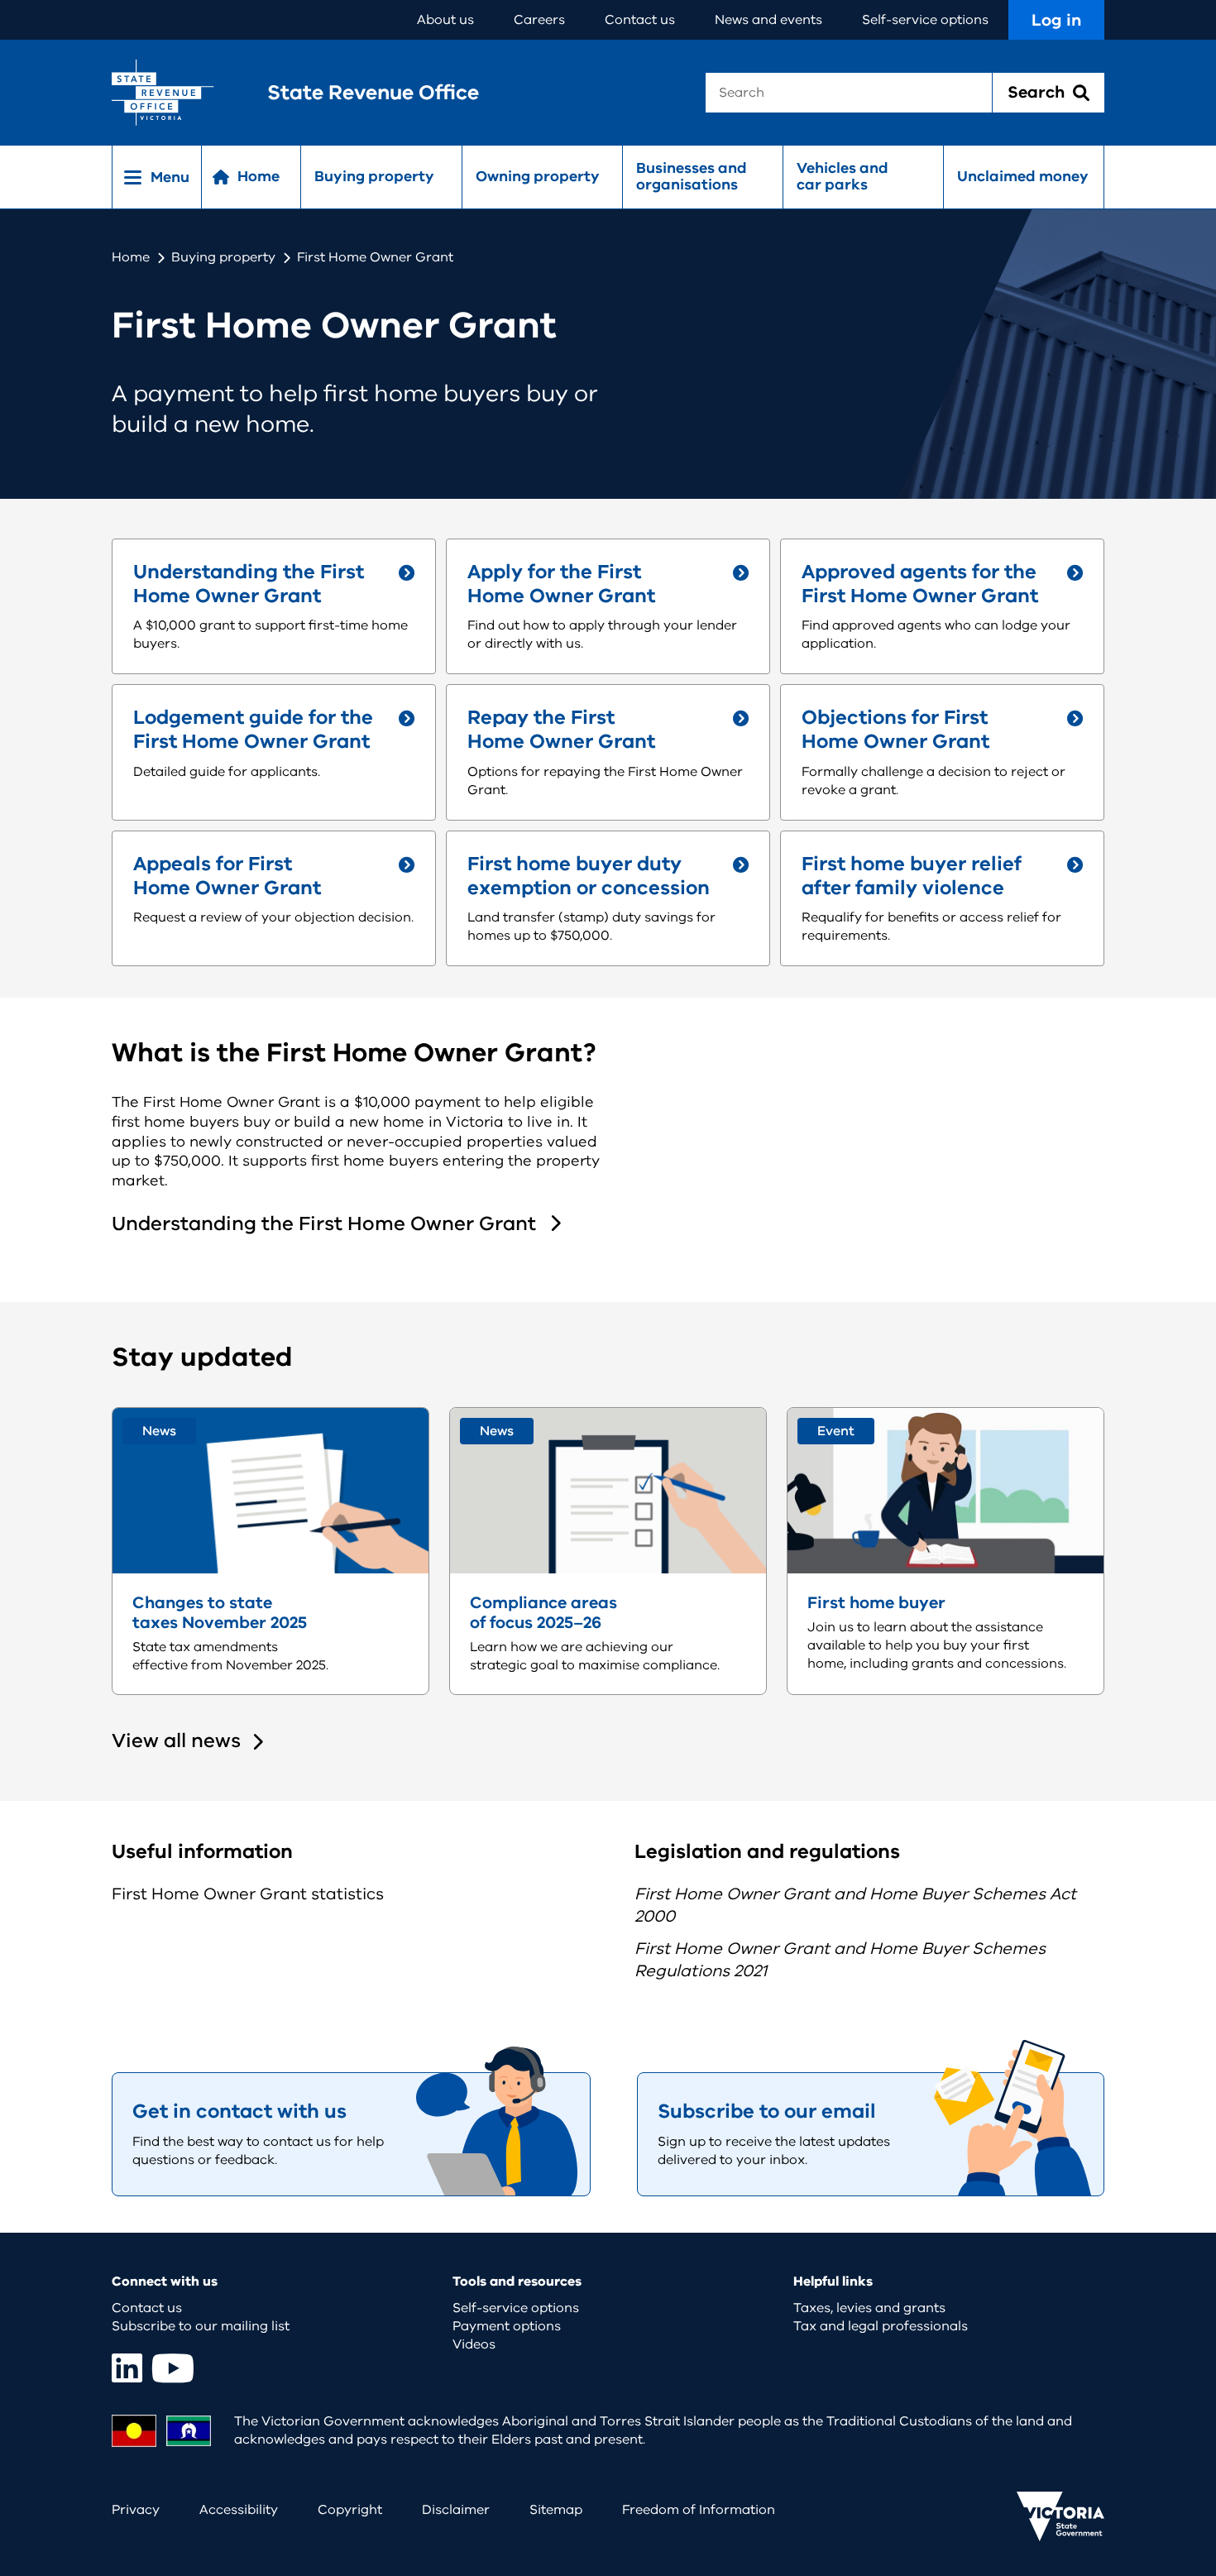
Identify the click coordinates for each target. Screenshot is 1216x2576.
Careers (539, 20)
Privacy (136, 2510)
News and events (768, 20)
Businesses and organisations (692, 176)
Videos (474, 2344)
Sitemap (556, 2510)
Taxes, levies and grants (869, 2308)
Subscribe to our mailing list (201, 2326)
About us (445, 20)
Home (131, 257)
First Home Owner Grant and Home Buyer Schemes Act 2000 (855, 1905)
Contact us (640, 20)
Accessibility (239, 2510)
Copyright (350, 2510)
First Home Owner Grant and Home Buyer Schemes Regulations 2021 (840, 1960)
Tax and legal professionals (881, 2326)
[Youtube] (173, 2368)
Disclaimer (456, 2510)
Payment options (507, 2326)
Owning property (538, 176)
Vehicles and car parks (843, 176)
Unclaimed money (1023, 176)
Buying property (374, 176)
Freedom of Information (699, 2510)
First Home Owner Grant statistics (248, 1894)
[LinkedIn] (127, 2368)
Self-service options (925, 20)
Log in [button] (1056, 20)
